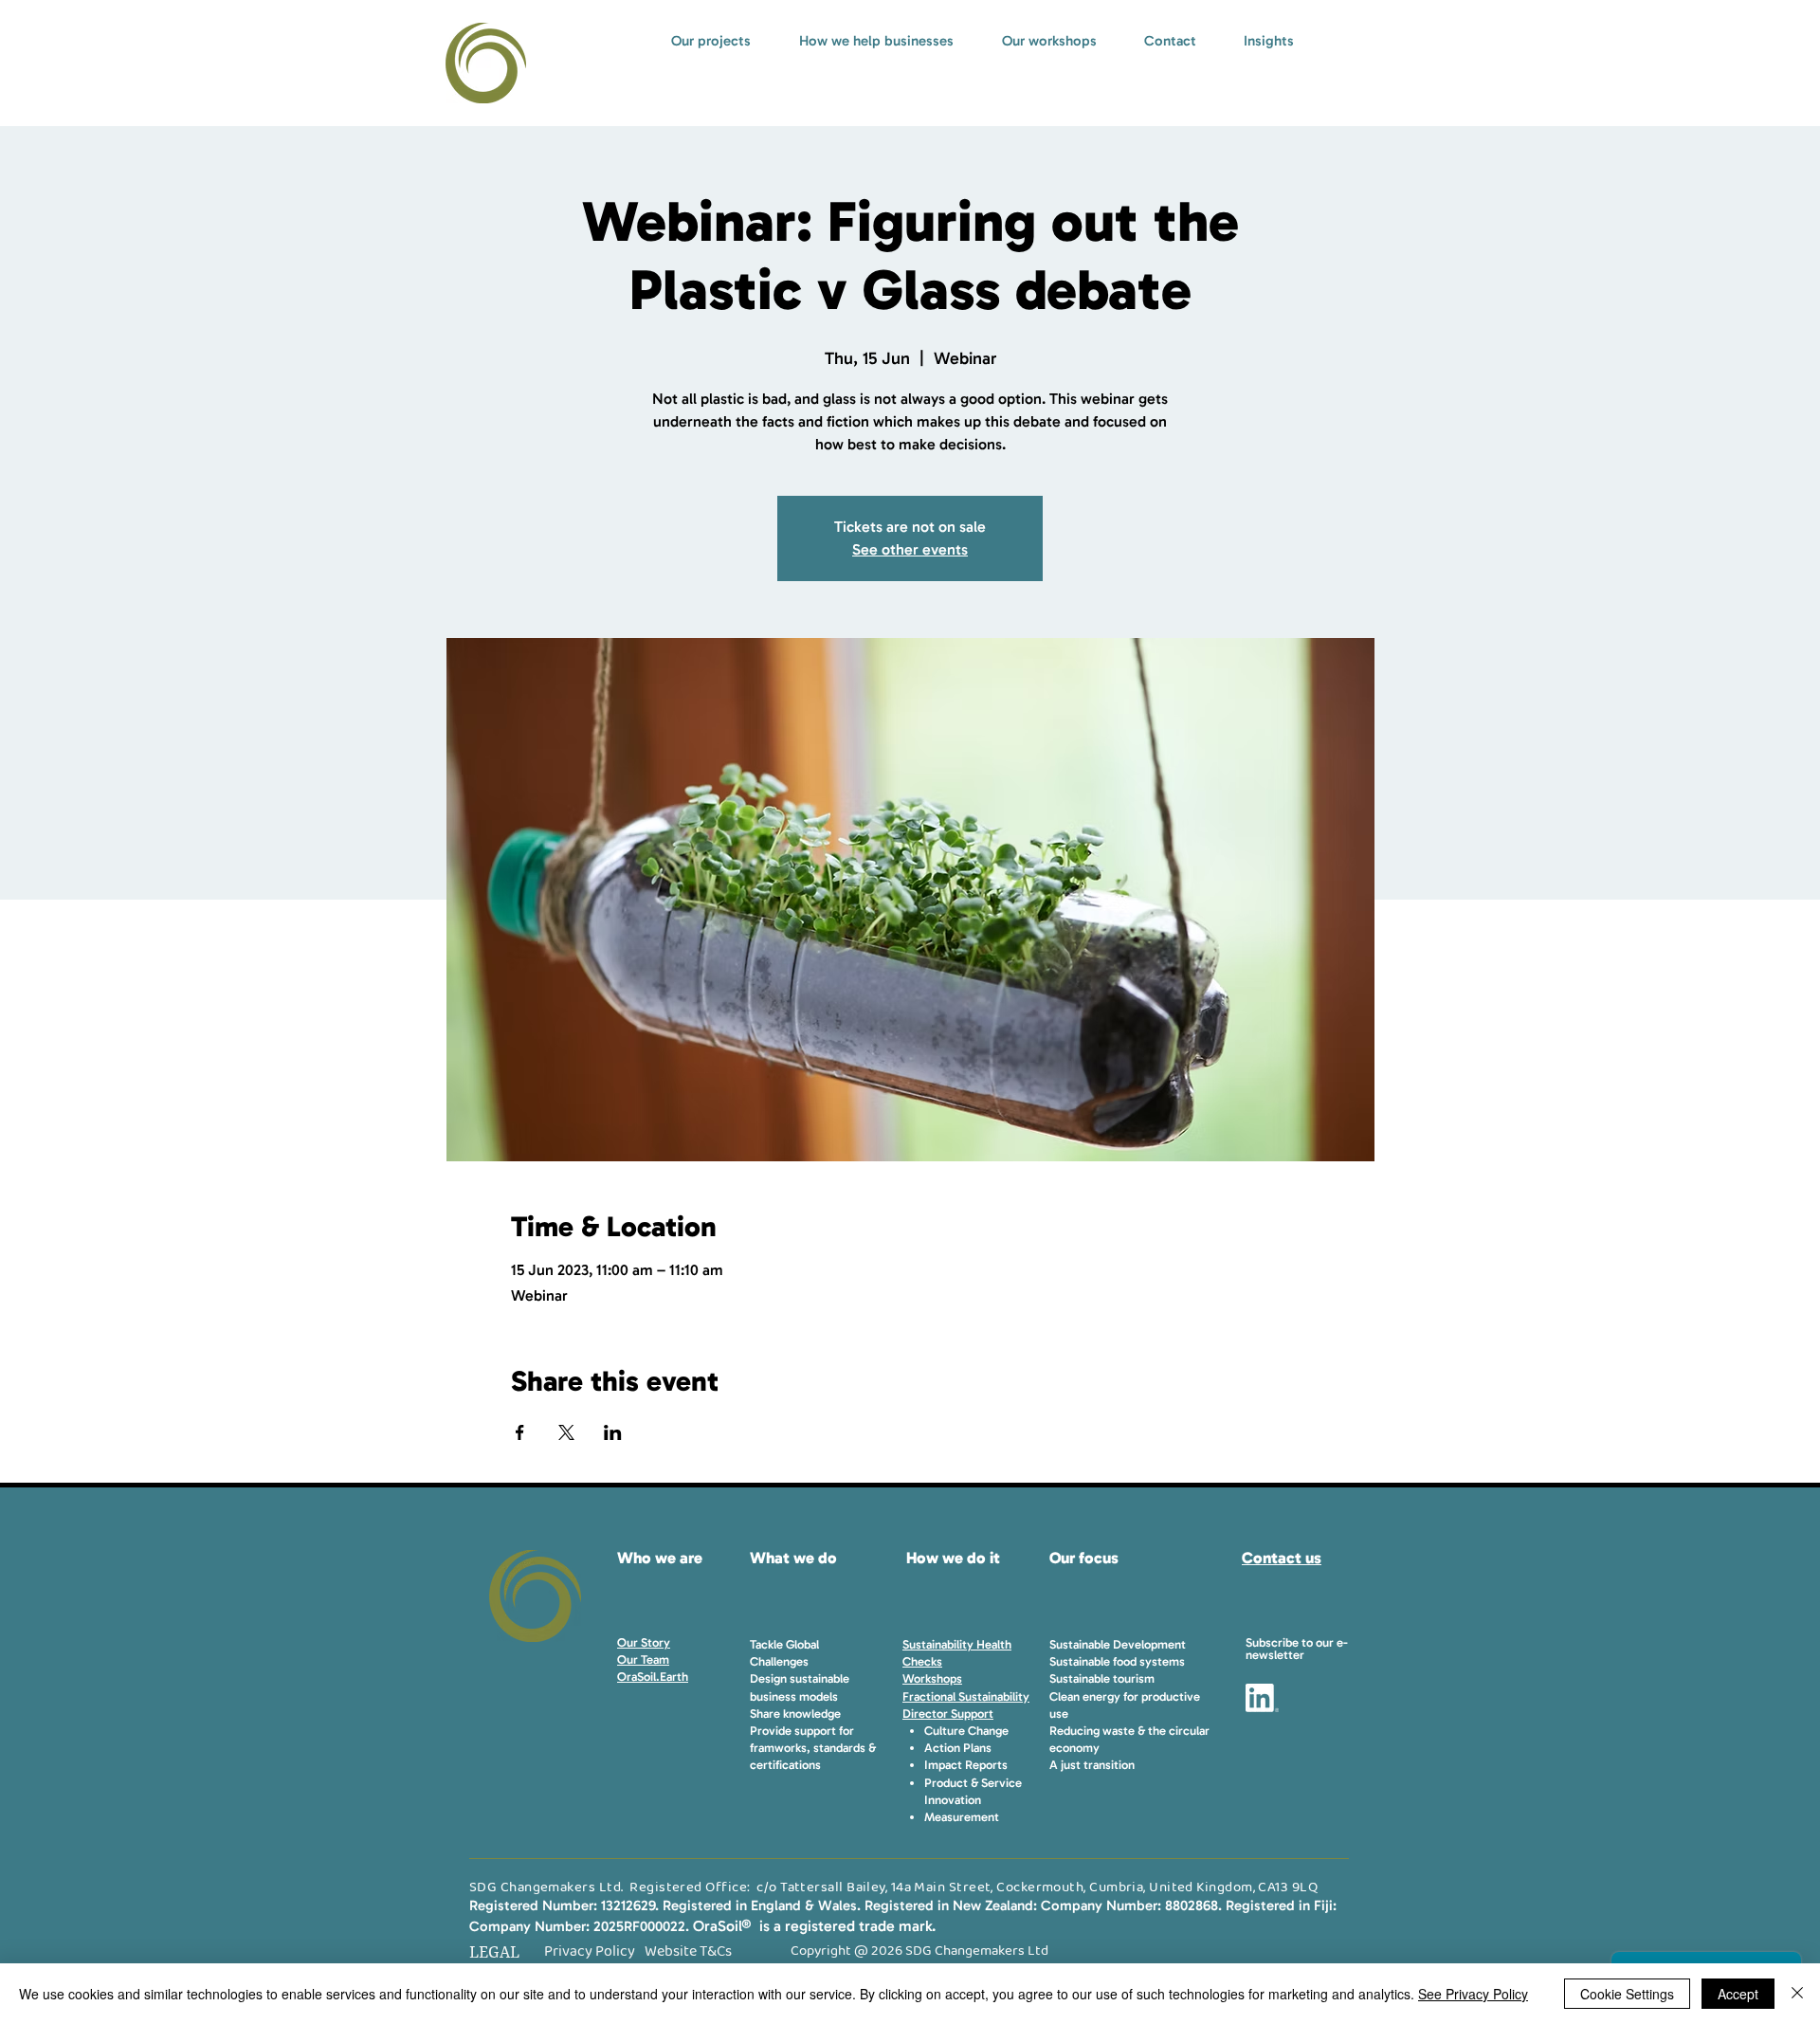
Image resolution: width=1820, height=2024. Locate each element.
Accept (1738, 1994)
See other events (910, 549)
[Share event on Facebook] (520, 1432)
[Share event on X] (566, 1432)
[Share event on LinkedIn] (613, 1432)
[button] (1297, 1649)
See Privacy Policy (1473, 1994)
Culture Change (966, 1731)
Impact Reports (966, 1765)
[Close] (1797, 1994)
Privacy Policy (590, 1951)
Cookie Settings (1627, 1994)
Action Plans (958, 1748)
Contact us (1282, 1558)
